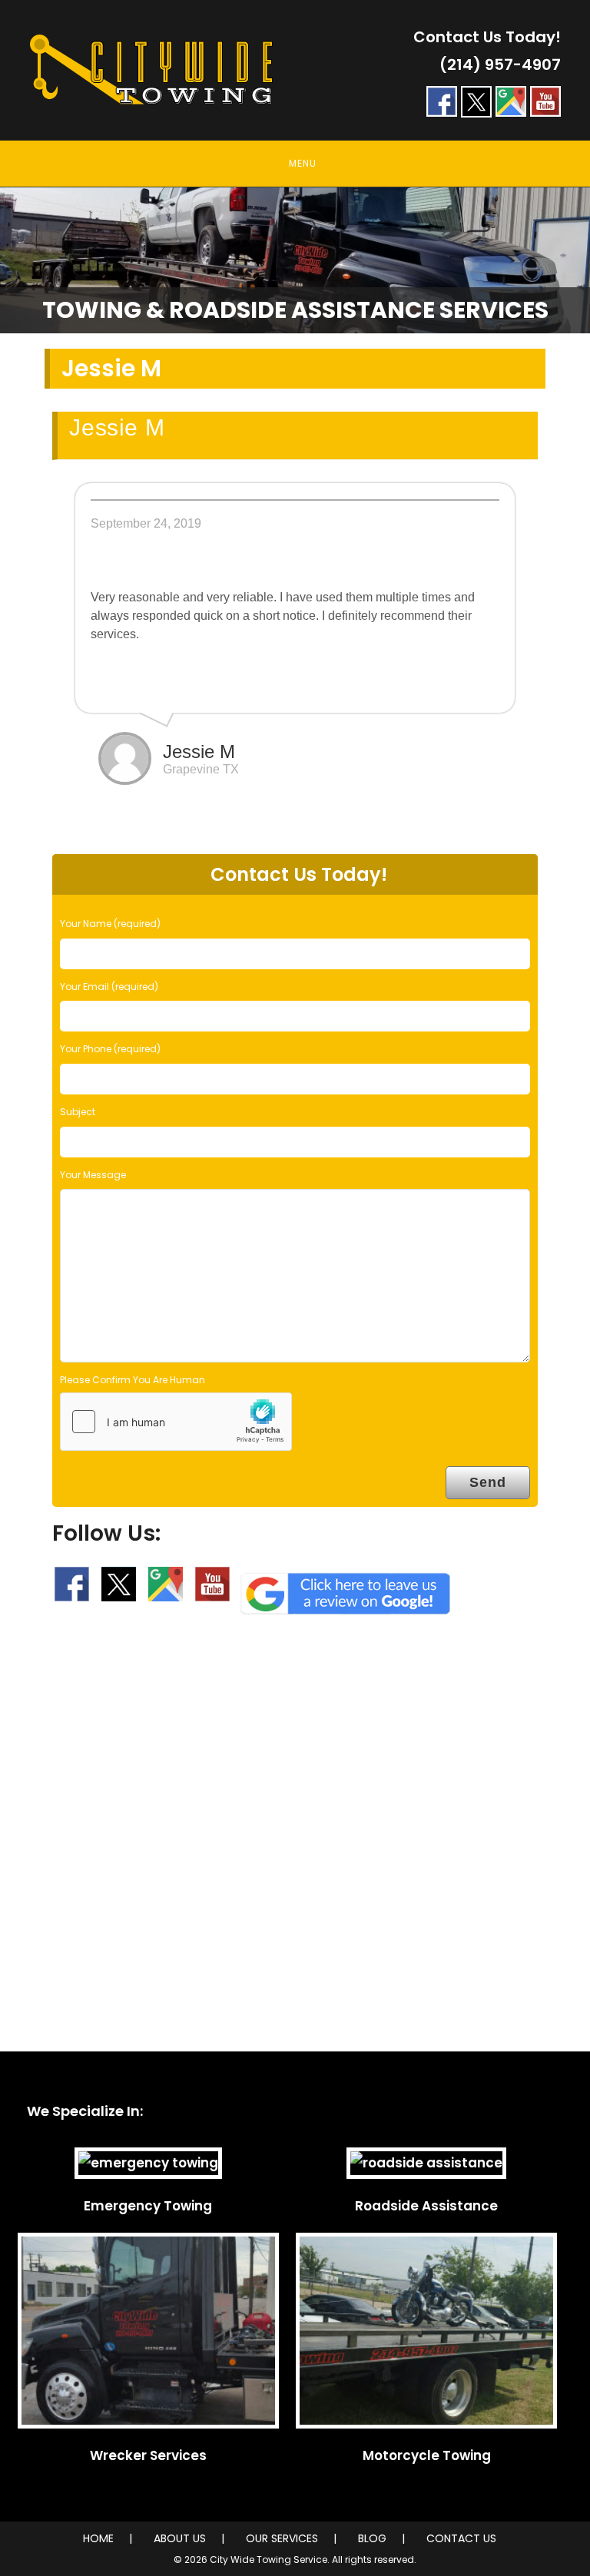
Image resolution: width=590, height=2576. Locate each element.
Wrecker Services (148, 2455)
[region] (295, 260)
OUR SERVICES (282, 2538)
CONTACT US (461, 2538)
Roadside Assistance (426, 2206)
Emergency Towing (148, 2206)
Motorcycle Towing (427, 2455)
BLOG (372, 2538)
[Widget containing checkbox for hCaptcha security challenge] (176, 1422)
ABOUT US (180, 2538)
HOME (98, 2538)
